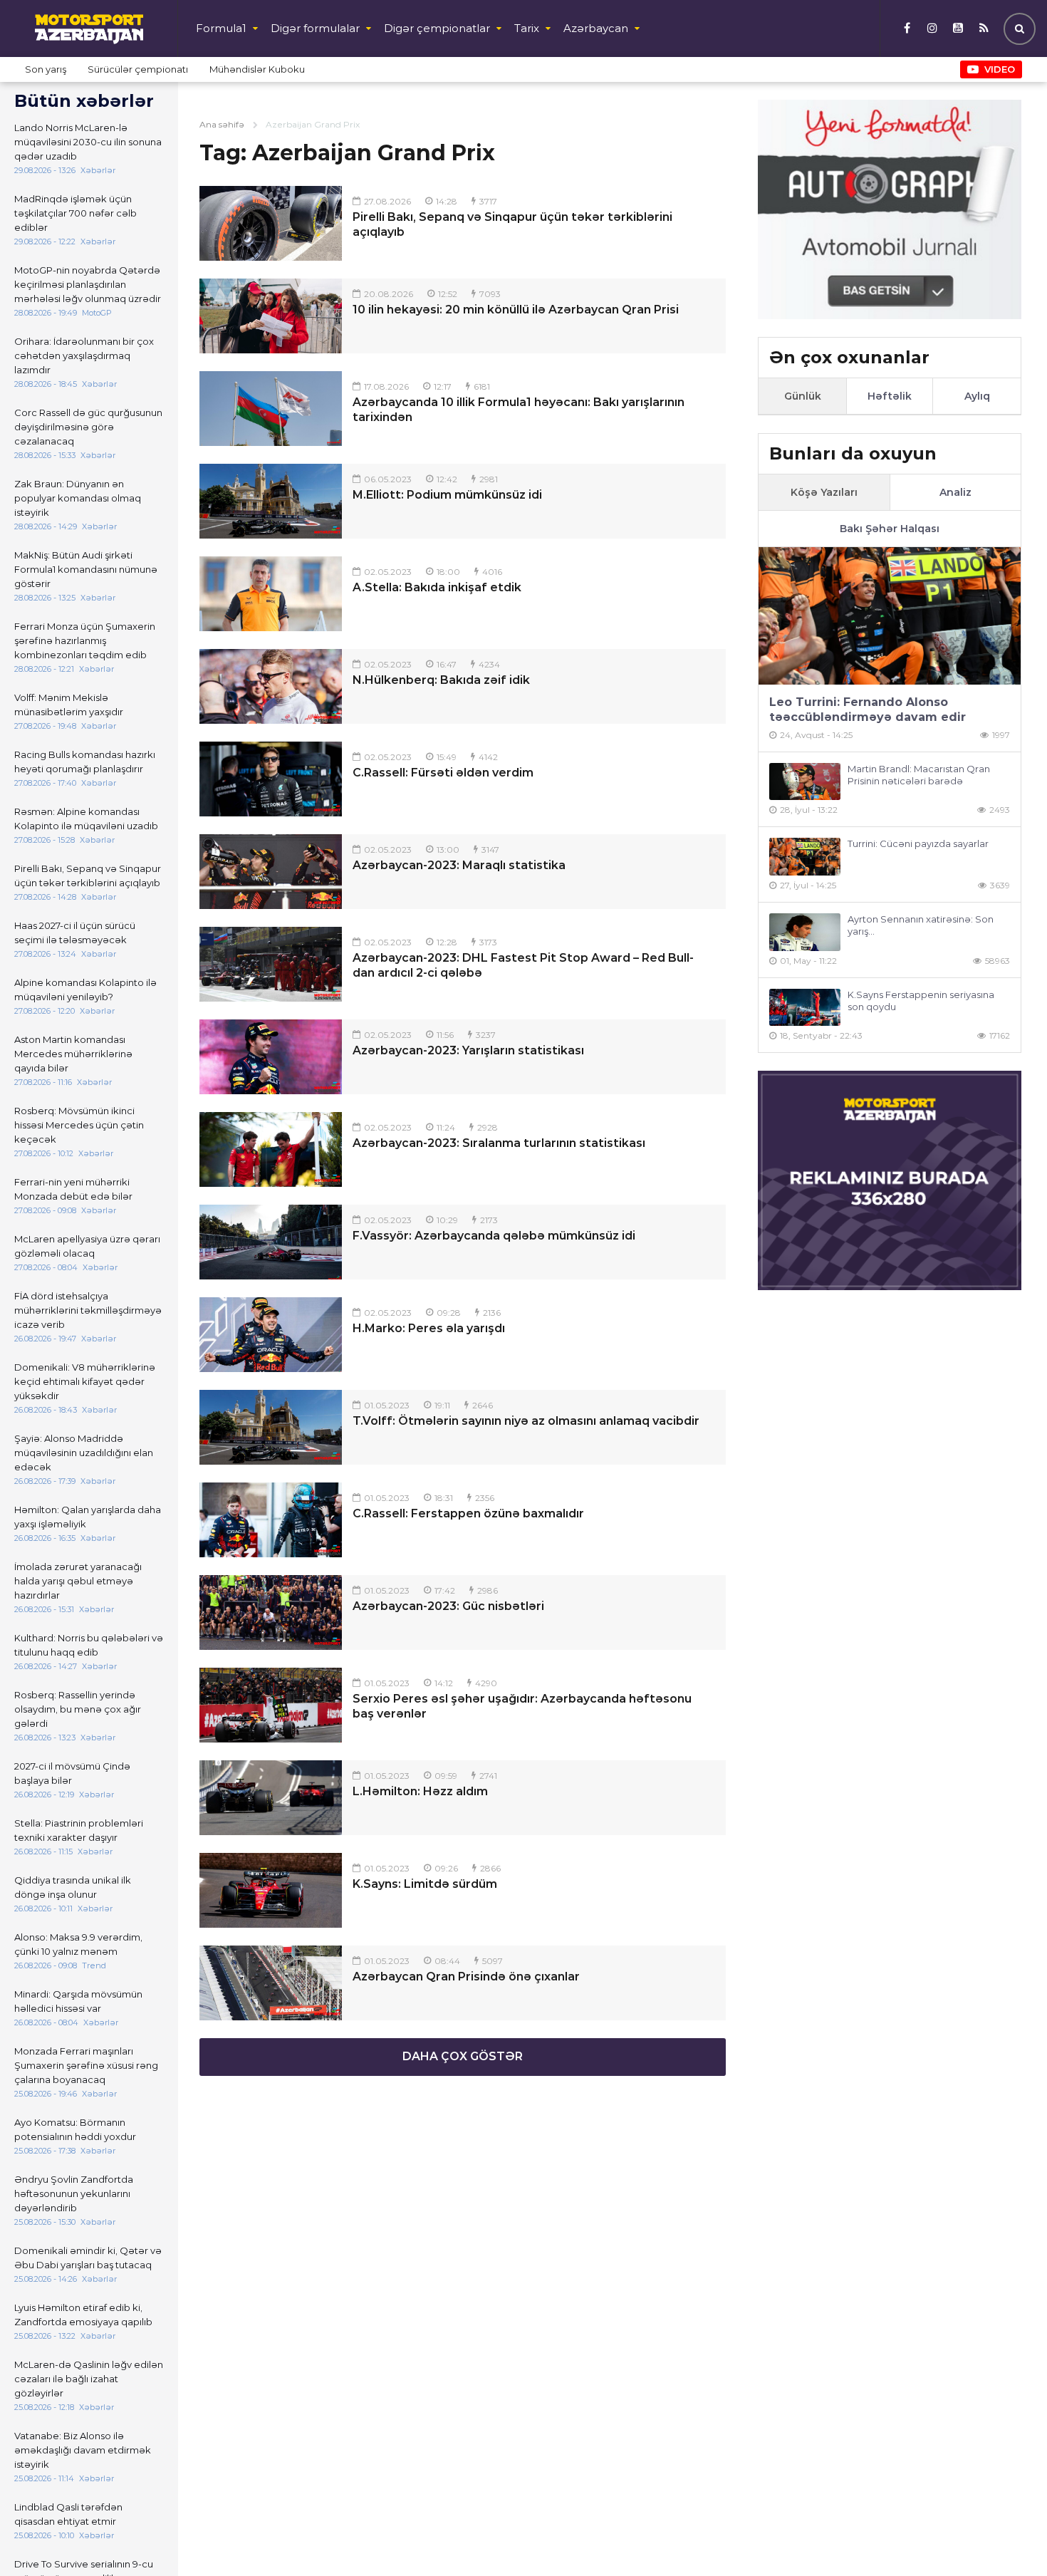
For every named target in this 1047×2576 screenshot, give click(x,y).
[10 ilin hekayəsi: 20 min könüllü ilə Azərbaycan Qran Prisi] (271, 316)
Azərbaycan (596, 28)
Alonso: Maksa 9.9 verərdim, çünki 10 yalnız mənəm (78, 1944)
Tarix (527, 28)
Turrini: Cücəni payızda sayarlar (918, 843)
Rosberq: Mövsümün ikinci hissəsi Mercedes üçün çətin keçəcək (79, 1125)
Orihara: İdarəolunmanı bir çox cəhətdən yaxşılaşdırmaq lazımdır (84, 355)
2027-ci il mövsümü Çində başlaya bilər (72, 1773)
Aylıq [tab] (977, 396)
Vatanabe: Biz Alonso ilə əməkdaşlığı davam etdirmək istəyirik (83, 2450)
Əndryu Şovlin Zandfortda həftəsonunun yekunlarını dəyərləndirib (74, 2193)
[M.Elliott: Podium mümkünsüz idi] (271, 501)
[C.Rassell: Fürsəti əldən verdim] (271, 779)
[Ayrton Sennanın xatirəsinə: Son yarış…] (805, 932)
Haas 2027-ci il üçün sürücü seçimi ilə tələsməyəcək (75, 933)
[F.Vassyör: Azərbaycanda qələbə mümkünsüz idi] (271, 1242)
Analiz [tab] (955, 492)
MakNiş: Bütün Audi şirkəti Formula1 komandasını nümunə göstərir (86, 569)
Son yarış (46, 69)
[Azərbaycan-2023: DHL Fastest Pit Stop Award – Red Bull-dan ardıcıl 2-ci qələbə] (271, 964)
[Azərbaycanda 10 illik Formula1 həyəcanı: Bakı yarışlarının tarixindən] (271, 409)
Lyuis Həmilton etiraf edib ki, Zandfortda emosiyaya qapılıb (83, 2315)
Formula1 (221, 28)
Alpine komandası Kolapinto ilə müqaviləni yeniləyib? (85, 990)
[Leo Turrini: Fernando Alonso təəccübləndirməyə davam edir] (890, 616)
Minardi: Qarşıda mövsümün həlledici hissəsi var (78, 2001)
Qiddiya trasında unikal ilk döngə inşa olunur (73, 1887)
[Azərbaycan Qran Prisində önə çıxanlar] (271, 1983)
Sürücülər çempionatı (138, 69)
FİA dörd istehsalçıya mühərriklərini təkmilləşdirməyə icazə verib (88, 1310)
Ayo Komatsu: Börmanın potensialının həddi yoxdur (75, 2129)
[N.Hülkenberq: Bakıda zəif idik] (271, 686)
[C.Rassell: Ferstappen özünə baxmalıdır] (271, 1520)
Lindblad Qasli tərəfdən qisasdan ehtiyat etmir (68, 2514)
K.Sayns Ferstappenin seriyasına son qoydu (921, 1001)
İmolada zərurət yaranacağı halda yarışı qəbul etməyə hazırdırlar (78, 1581)
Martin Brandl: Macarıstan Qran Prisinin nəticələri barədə (919, 775)
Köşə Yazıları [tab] (824, 492)
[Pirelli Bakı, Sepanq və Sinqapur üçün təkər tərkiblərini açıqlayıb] (271, 223)
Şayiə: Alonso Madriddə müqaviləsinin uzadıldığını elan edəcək (84, 1453)
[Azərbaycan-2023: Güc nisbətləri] (271, 1612)
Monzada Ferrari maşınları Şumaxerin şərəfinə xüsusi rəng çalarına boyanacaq (86, 2065)
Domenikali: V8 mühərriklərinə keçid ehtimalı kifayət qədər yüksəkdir (85, 1381)
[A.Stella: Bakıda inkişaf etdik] (271, 594)
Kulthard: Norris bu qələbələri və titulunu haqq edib (89, 1645)
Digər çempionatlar (437, 28)
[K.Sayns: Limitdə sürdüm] (271, 1890)
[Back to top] (1007, 2536)
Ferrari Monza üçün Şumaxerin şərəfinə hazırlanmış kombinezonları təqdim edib (85, 640)
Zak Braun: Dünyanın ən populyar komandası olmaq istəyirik (78, 498)
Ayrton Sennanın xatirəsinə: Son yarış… (921, 925)
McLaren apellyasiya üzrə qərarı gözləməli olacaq (87, 1246)
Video (1000, 69)
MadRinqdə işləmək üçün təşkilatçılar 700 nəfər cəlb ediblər (75, 213)
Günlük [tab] (803, 396)
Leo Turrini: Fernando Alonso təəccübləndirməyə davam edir (868, 710)
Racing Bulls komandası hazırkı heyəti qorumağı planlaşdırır (85, 762)
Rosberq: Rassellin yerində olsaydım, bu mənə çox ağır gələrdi (78, 1709)
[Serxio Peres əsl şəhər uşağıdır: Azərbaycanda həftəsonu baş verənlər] (271, 1705)
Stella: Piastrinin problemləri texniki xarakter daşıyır (79, 1830)
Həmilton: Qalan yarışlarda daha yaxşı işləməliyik (88, 1517)
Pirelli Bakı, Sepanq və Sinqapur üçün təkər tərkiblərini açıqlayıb (88, 876)
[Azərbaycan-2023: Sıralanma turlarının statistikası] (271, 1149)
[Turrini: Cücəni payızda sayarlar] (805, 857)
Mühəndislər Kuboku (257, 69)
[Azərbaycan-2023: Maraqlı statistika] (271, 872)
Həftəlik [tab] (890, 396)
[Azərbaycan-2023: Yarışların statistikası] (271, 1057)
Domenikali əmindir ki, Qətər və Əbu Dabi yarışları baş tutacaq (88, 2258)
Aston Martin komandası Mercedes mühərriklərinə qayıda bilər (73, 1054)
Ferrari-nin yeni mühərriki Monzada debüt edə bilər (73, 1189)
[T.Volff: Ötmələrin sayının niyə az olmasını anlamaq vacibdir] (271, 1427)
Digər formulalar (315, 28)
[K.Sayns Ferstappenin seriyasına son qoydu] (805, 1008)
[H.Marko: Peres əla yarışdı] (271, 1335)
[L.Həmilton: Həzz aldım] (271, 1798)
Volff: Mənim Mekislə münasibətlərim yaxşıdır (69, 705)
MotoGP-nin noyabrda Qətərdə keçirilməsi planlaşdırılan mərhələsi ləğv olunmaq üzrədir (88, 284)
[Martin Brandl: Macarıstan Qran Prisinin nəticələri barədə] (805, 782)
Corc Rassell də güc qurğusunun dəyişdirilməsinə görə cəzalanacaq (88, 427)
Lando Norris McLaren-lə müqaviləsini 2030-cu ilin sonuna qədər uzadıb (88, 142)
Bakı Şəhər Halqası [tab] (890, 529)
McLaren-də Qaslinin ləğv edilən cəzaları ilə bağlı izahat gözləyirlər (89, 2379)
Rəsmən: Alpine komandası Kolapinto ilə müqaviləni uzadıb (86, 819)
